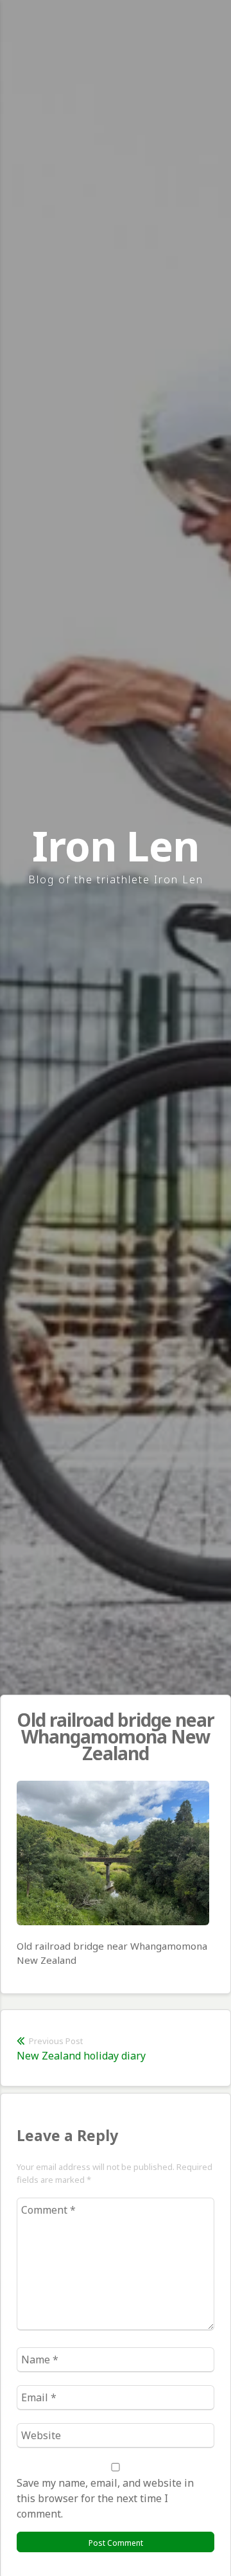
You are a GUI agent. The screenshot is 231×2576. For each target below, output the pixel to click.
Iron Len (116, 846)
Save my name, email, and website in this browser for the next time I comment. (105, 2498)
